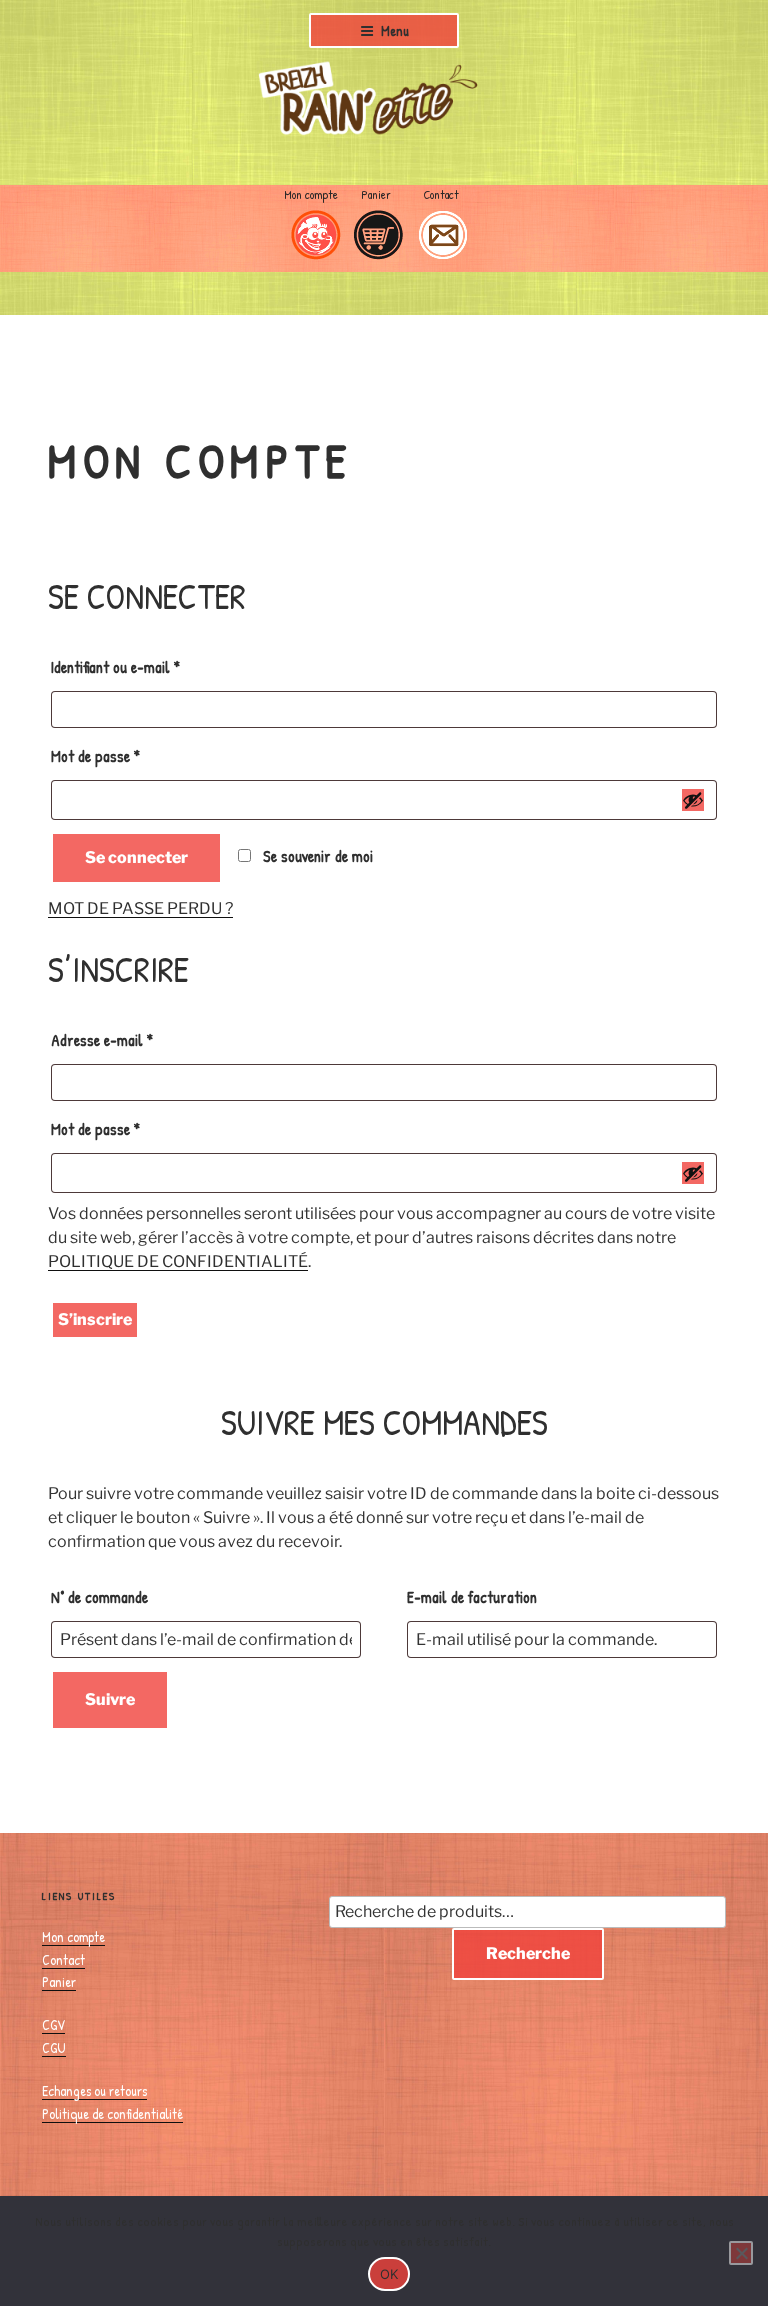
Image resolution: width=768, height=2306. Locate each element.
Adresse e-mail (135, 1039)
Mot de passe (128, 755)
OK (389, 2274)
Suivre (110, 1699)
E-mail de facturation (472, 1597)
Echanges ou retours (94, 2090)
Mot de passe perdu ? (140, 908)
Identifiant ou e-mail (148, 666)
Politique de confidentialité (112, 2113)
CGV (53, 2024)
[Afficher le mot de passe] (693, 800)
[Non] (741, 2253)
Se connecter (136, 857)
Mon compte (73, 1936)
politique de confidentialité (178, 1261)
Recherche (528, 1953)
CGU (54, 2047)
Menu (395, 30)
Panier (59, 1981)
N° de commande (99, 1597)
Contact (63, 1959)
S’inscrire (95, 1319)
